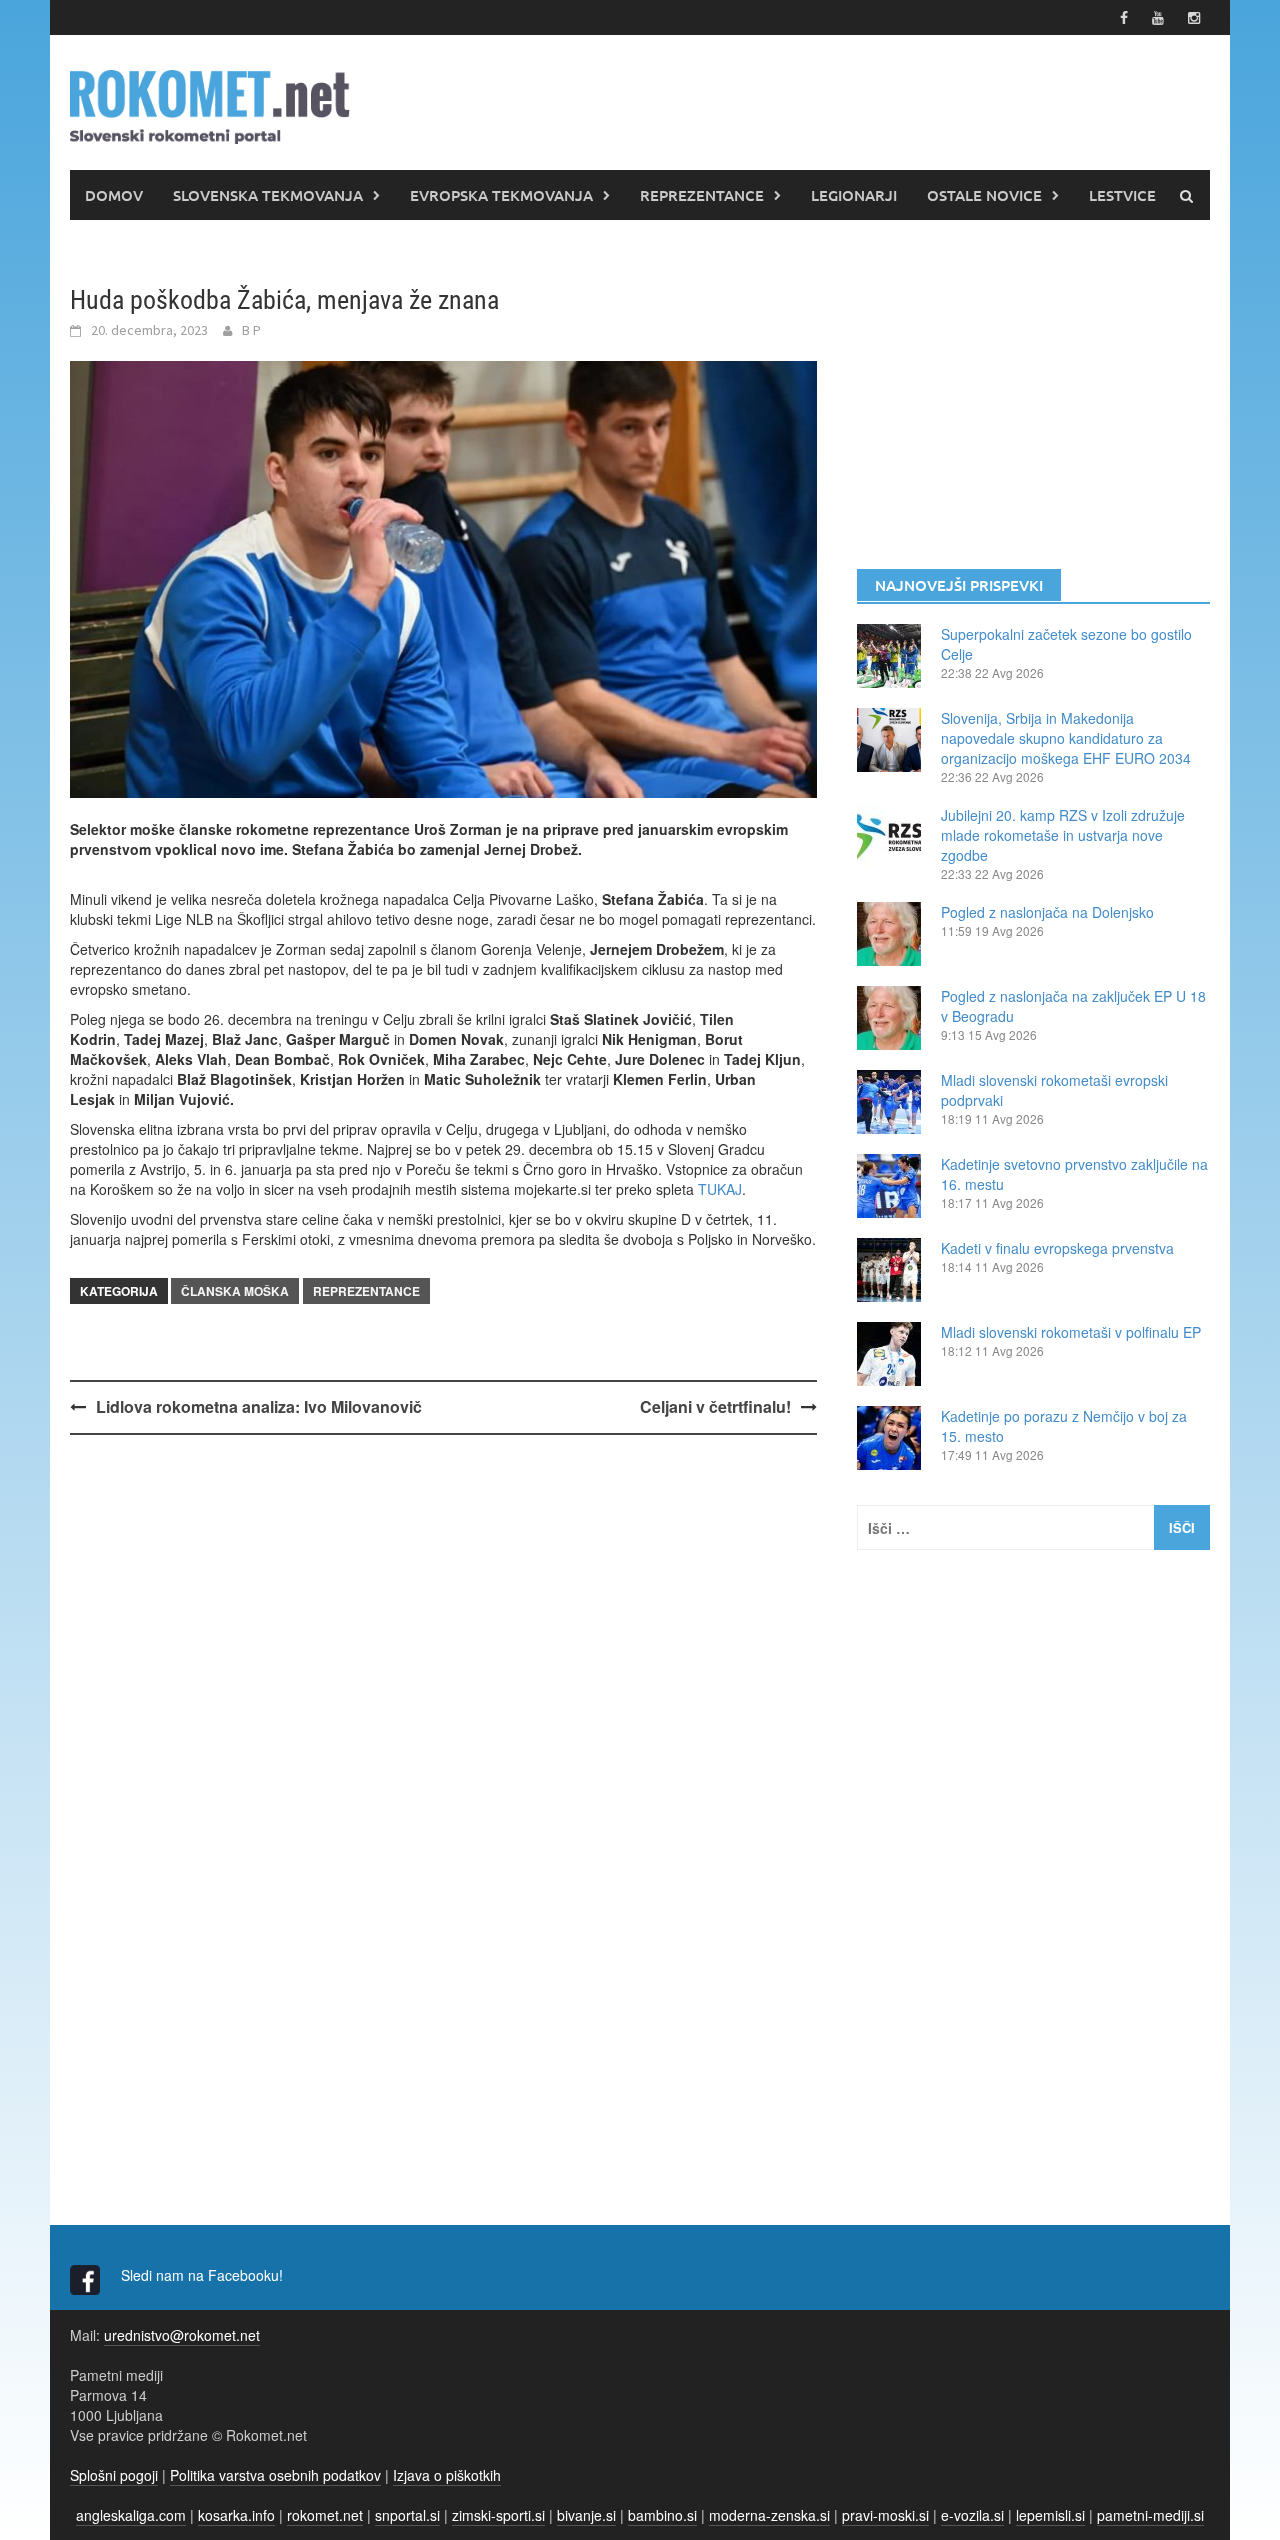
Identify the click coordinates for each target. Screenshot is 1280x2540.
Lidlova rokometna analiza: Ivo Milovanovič (259, 1406)
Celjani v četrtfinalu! (715, 1406)
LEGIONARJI (854, 195)
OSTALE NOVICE (984, 195)
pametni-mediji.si (1150, 2515)
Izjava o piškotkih (447, 2475)
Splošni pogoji (114, 2475)
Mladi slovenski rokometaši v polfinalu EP (1071, 1332)
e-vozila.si (972, 2515)
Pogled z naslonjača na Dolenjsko (1047, 912)
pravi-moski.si (885, 2515)
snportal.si (407, 2515)
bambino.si (662, 2515)
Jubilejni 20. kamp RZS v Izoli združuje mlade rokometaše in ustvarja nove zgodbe (1063, 835)
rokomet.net (325, 2515)
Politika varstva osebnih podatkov (275, 2475)
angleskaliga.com (131, 2515)
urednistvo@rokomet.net (182, 2335)
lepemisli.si (1050, 2515)
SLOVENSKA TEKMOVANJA (268, 195)
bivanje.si (586, 2515)
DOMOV (114, 195)
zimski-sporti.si (498, 2515)
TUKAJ (720, 1189)
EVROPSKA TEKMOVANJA (501, 195)
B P (251, 330)
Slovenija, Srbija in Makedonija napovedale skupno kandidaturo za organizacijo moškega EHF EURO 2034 (1066, 738)
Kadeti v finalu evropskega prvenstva (1057, 1248)
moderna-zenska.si (769, 2515)
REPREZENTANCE (702, 195)
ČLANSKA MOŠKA (235, 1291)
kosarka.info (236, 2515)
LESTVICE (1122, 195)
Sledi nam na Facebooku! (204, 2275)
